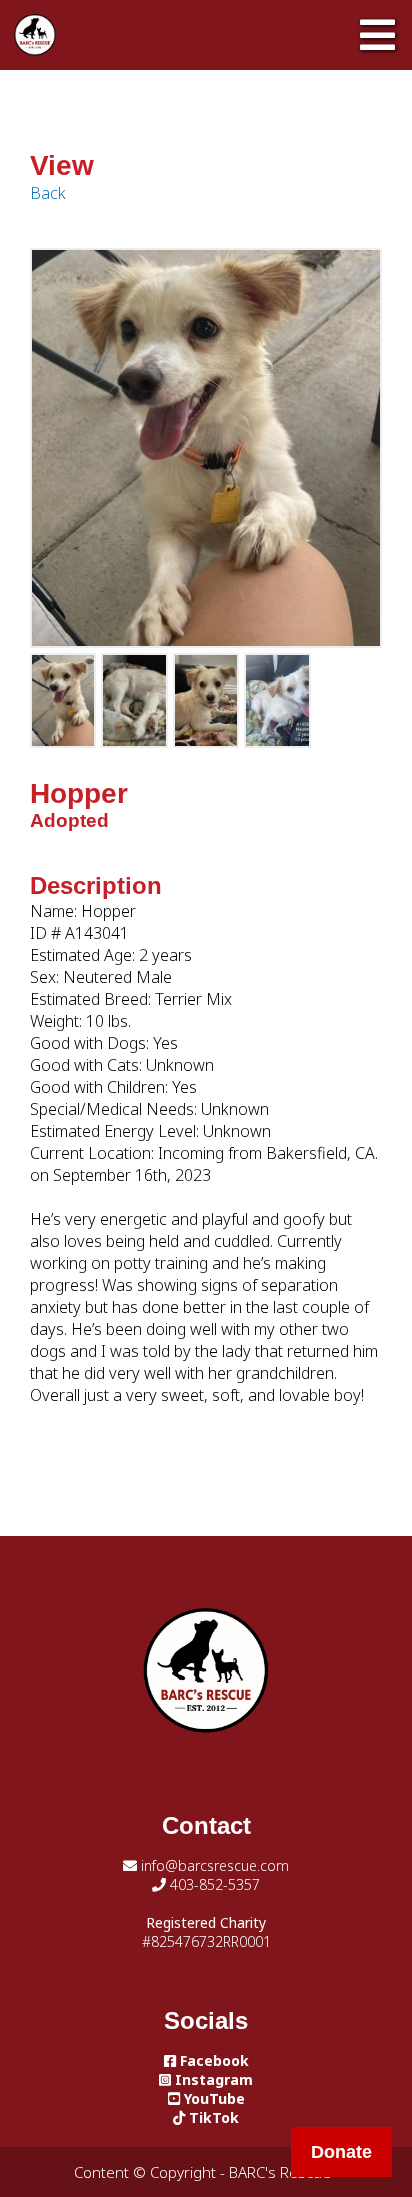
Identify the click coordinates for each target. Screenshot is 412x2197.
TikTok (212, 2117)
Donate (341, 2152)
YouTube (212, 2098)
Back (48, 193)
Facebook (212, 2060)
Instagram (212, 2079)
